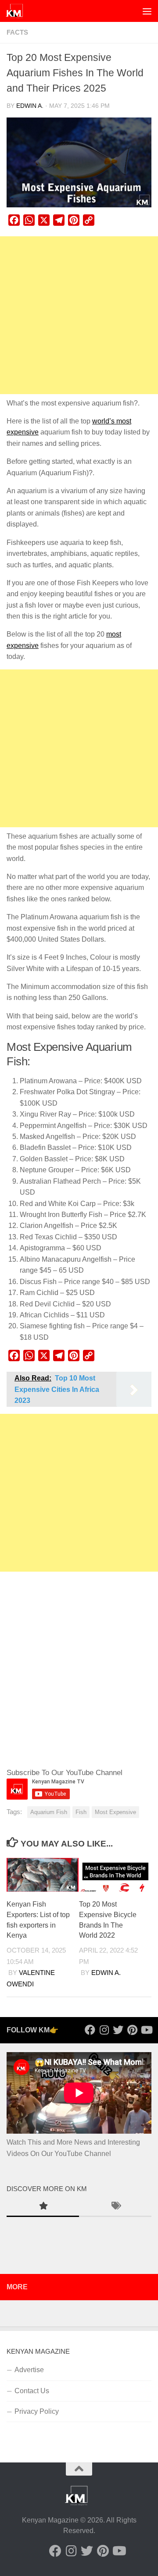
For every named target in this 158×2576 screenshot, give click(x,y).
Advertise (29, 2370)
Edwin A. (30, 106)
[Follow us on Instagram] (104, 2030)
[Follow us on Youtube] (146, 2030)
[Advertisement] (79, 315)
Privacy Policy (37, 2411)
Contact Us (32, 2391)
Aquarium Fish (49, 1812)
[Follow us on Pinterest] (132, 2030)
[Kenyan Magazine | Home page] (18, 11)
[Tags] (115, 2207)
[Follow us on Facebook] (90, 2030)
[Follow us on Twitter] (118, 2030)
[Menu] (147, 11)
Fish (81, 1812)
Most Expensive (115, 1812)
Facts (17, 32)
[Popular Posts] (43, 2207)
